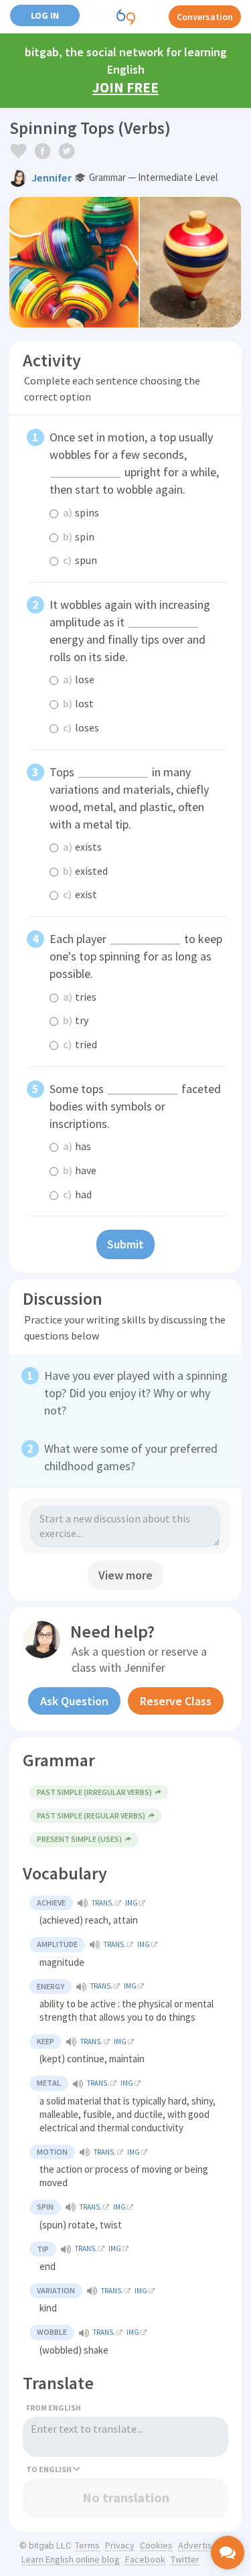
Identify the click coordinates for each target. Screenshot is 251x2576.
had (77, 1194)
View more (125, 1575)
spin (79, 536)
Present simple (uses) (79, 1839)
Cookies (156, 2545)
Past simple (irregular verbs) (94, 1792)
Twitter (185, 2559)
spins (81, 512)
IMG (132, 1903)
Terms (87, 2545)
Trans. (103, 1903)
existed (85, 871)
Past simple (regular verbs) (91, 1815)
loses (81, 727)
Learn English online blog (71, 2559)
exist (80, 894)
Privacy (120, 2545)
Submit (125, 1244)
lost (78, 703)
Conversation (205, 17)
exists (82, 847)
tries (80, 997)
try (76, 1020)
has (77, 1146)
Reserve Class (176, 1701)
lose (79, 679)
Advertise (198, 2545)
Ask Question (74, 1701)
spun (80, 560)
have (80, 1170)
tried (80, 1044)
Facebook (145, 2559)
